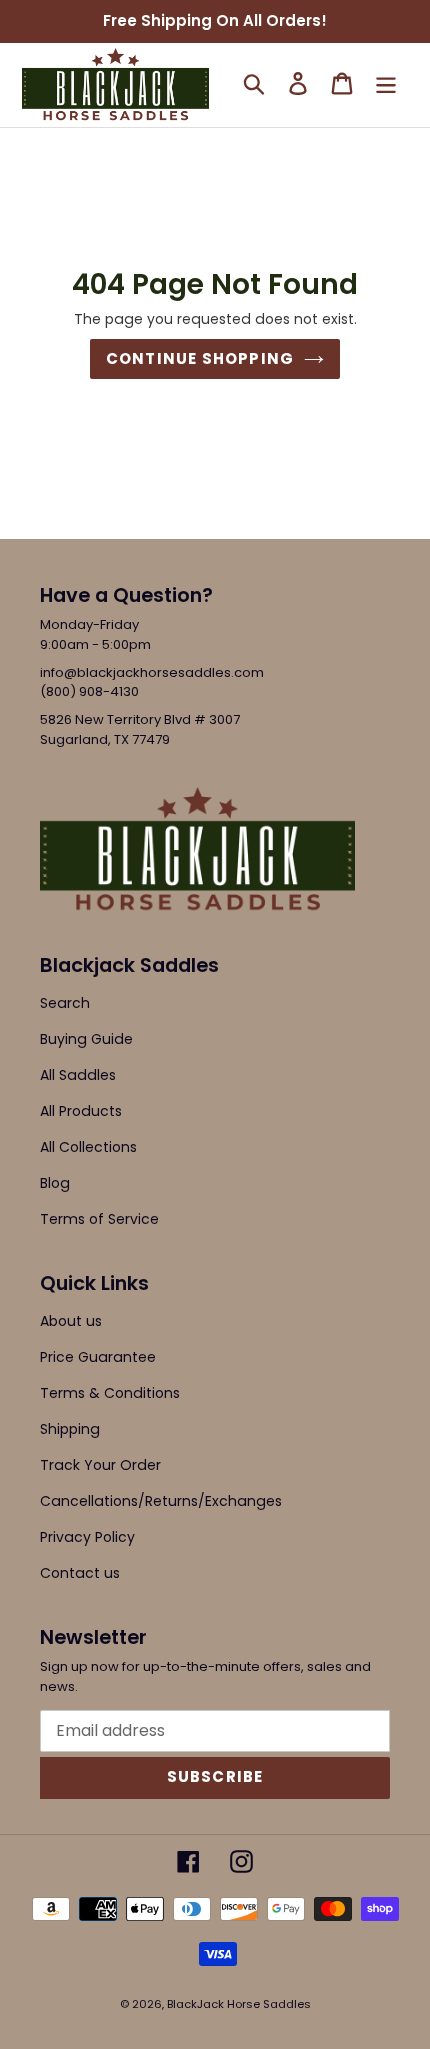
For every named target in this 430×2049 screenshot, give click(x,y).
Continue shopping (200, 358)
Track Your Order (100, 1465)
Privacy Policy (87, 1537)
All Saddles (78, 1075)
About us (71, 1321)
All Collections (88, 1147)
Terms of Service (99, 1219)
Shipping (70, 1429)
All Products (81, 1111)
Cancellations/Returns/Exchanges (161, 1501)
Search (65, 1003)
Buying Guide (86, 1039)
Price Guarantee (98, 1357)
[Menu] (386, 82)
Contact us (80, 1573)
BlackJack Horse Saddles (239, 2004)
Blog (55, 1183)
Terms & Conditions (110, 1393)
